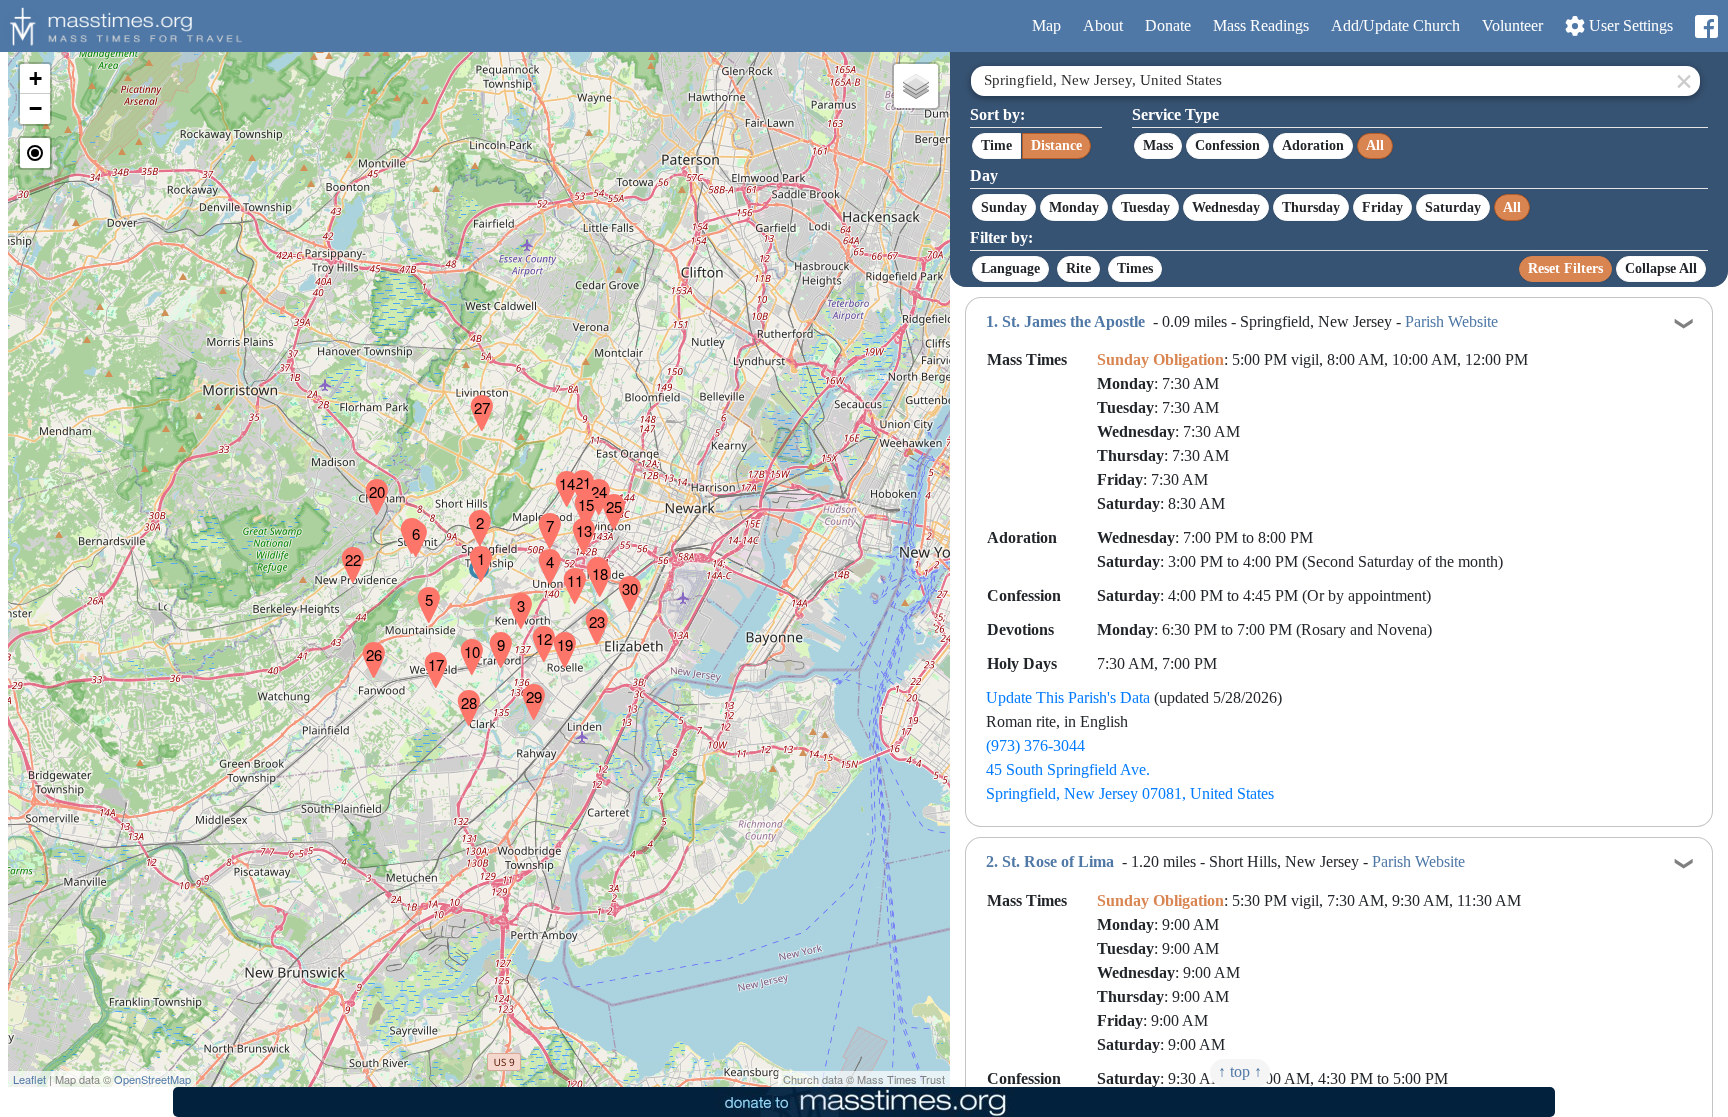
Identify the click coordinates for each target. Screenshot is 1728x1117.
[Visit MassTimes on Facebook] (1705, 26)
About (1103, 25)
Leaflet (29, 1079)
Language (1010, 268)
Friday (1382, 207)
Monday (1074, 207)
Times (1135, 268)
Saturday (1453, 207)
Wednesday (1226, 207)
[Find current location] (35, 153)
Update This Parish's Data (1068, 697)
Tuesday (1145, 207)
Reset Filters (1565, 268)
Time (996, 145)
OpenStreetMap (152, 1079)
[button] (473, 551)
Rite (1078, 268)
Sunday (1004, 207)
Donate (1168, 25)
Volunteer (1512, 25)
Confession (1227, 145)
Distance (1056, 145)
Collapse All (1661, 268)
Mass (1158, 145)
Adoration (1313, 145)
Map (1046, 25)
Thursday (1311, 207)
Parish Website (1451, 321)
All (1375, 145)
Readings (1261, 25)
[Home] (123, 24)
